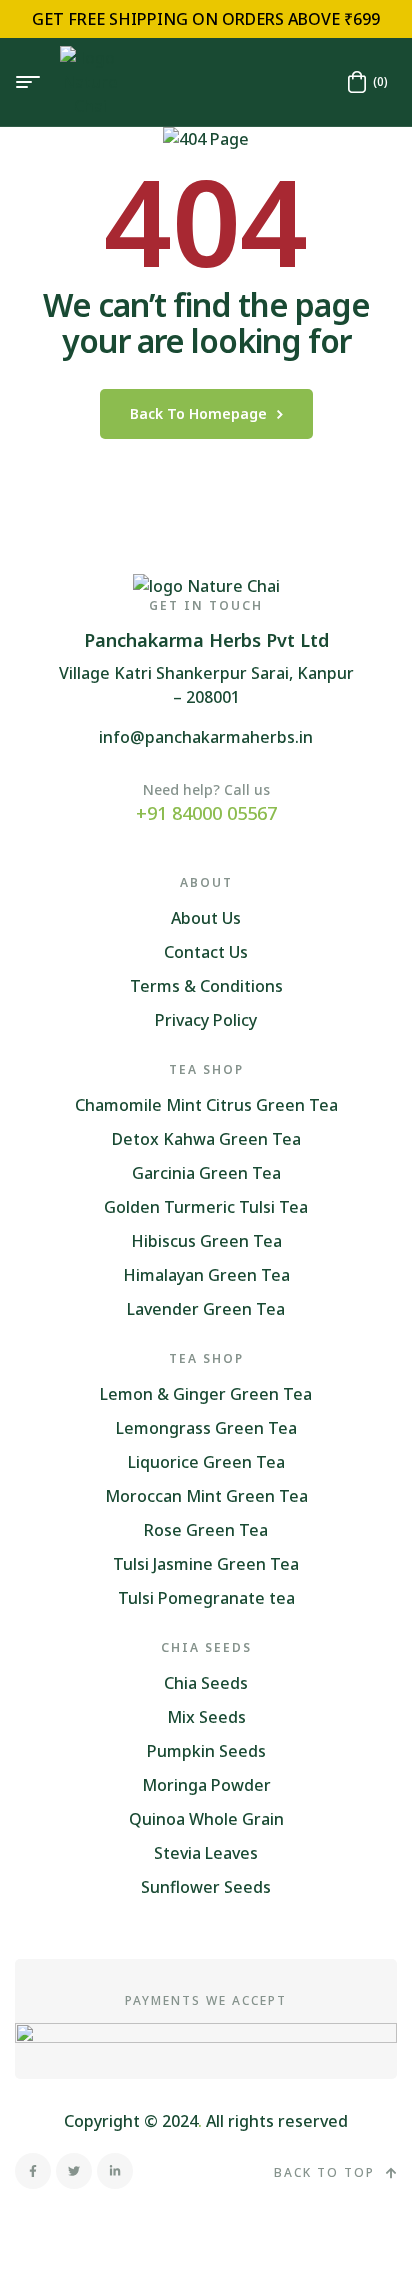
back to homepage (198, 413)
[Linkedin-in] (115, 2171)
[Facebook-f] (33, 2171)
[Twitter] (74, 2171)
